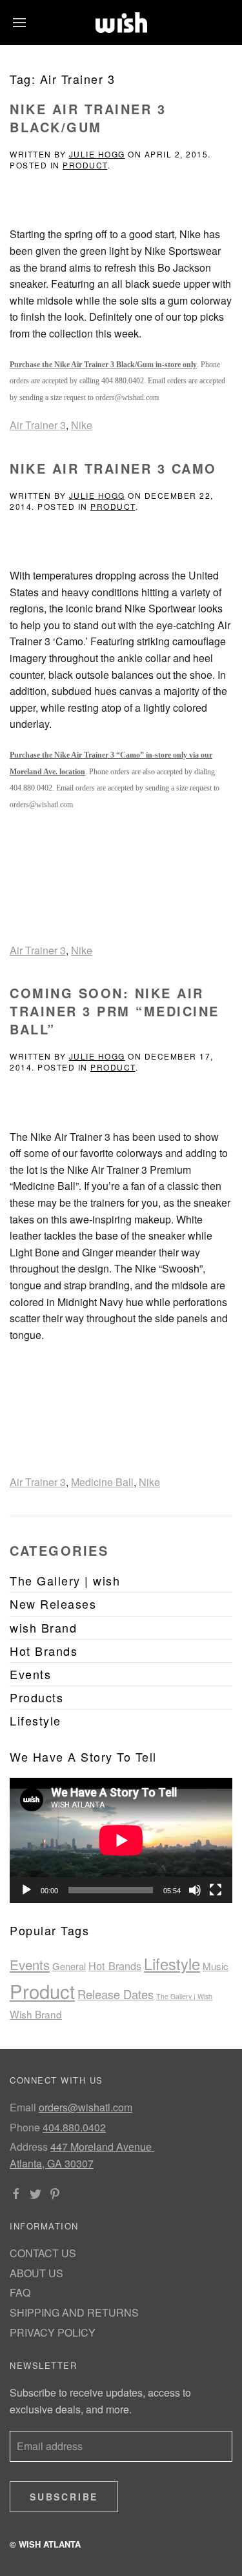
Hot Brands (115, 1966)
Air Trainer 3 (38, 425)
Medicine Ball (102, 1482)
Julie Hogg (97, 154)
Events (30, 1964)
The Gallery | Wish (184, 1996)
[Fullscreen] (216, 1890)
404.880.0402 (74, 2127)
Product (85, 165)
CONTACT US (43, 2253)
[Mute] (195, 1890)
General (69, 1966)
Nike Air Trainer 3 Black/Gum (88, 118)
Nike (82, 425)
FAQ (20, 2292)
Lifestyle (172, 1964)
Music (216, 1966)
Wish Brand (36, 2014)
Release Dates (116, 1994)
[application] (121, 1840)
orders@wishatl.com (86, 2107)
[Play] (26, 1890)
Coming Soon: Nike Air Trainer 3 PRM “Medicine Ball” (115, 1011)
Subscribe (64, 2497)
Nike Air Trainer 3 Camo (113, 468)
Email (23, 2107)
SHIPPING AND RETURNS (74, 2312)
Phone (25, 2127)
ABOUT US (36, 2273)
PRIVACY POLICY (53, 2332)
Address (29, 2147)
